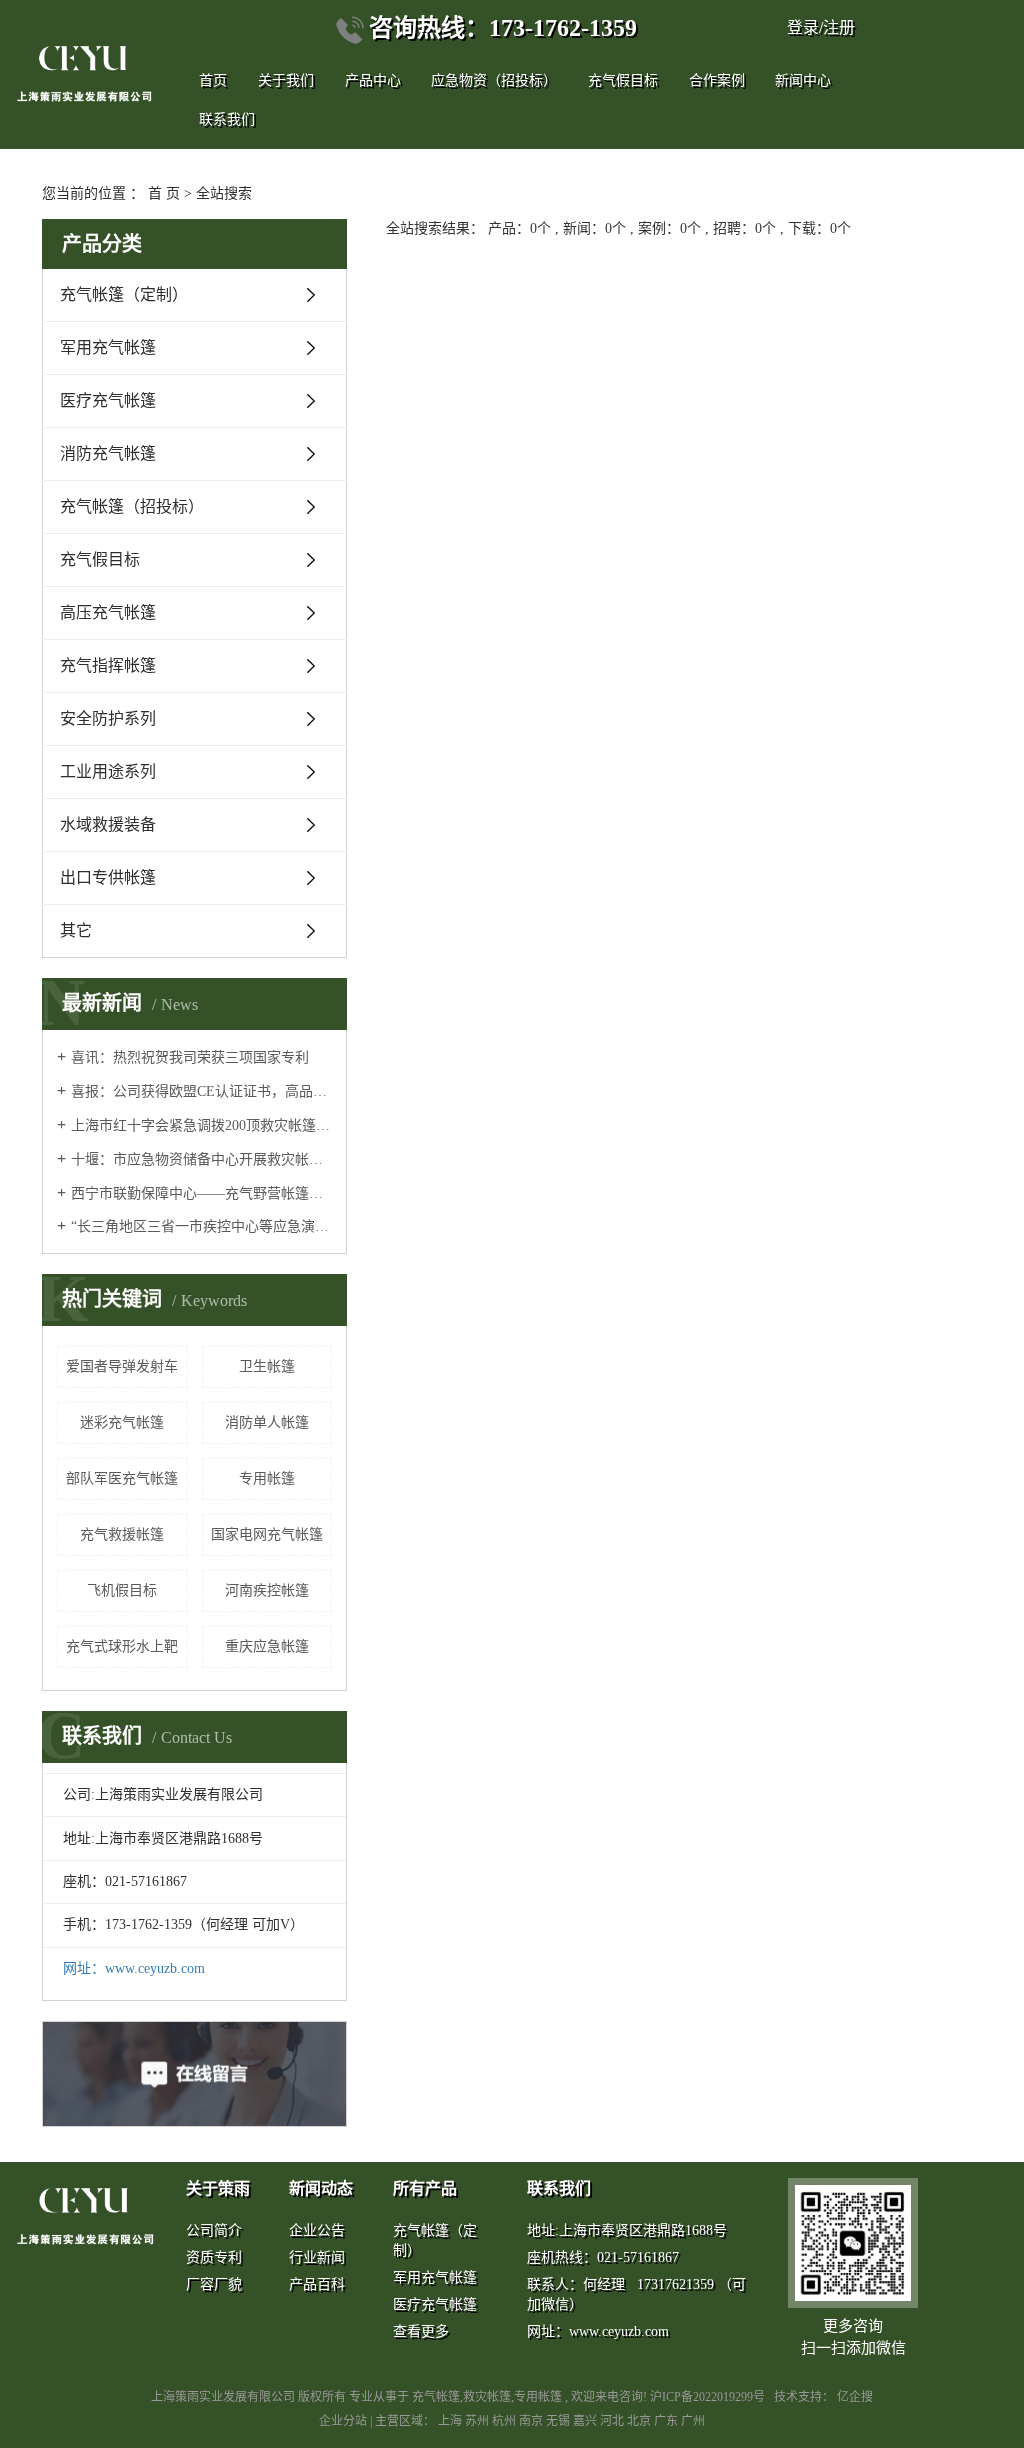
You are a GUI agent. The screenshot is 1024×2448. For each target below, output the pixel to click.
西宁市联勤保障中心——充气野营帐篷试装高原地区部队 (201, 1193)
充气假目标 (623, 80)
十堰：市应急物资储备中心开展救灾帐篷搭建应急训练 (201, 1159)
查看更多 (421, 2331)
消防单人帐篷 (267, 1422)
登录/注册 (821, 27)
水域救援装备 (108, 824)
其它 (76, 930)
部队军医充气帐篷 (122, 1478)
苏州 (478, 2421)
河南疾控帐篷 (267, 1590)
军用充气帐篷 (108, 347)
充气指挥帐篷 (108, 665)
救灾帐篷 (487, 2397)
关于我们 (286, 80)
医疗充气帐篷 (108, 400)
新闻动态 (321, 2188)
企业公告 (317, 2230)
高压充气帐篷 (108, 612)
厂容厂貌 (214, 2284)
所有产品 (425, 2188)
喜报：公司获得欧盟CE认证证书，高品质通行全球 (201, 1091)
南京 (532, 2421)
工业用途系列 (108, 771)
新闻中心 (803, 80)
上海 (451, 2421)
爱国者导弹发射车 (122, 1366)
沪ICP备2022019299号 (707, 2397)
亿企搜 (855, 2397)
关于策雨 (218, 2188)
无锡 (559, 2421)
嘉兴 (586, 2421)
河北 (613, 2421)
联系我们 (559, 2188)
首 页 (164, 193)
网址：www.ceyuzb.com (134, 1968)
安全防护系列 (108, 718)
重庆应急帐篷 (267, 1646)
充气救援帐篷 (122, 1534)
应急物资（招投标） (494, 80)
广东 (667, 2421)
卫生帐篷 (267, 1366)
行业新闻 (317, 2257)
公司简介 (214, 2230)
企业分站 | (347, 2421)
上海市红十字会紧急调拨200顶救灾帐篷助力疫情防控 (201, 1125)
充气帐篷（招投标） (132, 506)
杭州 (505, 2421)
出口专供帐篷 (108, 877)
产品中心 (373, 80)
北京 (640, 2421)
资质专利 (214, 2257)
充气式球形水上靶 (122, 1646)
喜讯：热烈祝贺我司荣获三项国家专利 (190, 1057)
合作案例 (717, 80)
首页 (213, 80)
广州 (693, 2421)
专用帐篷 (267, 1478)
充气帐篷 (436, 2397)
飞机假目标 (122, 1590)
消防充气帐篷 (108, 453)
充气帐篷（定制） (124, 294)
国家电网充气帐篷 (267, 1534)
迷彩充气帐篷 (122, 1422)
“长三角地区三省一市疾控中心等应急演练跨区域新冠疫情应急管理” (201, 1226)
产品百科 (317, 2284)
